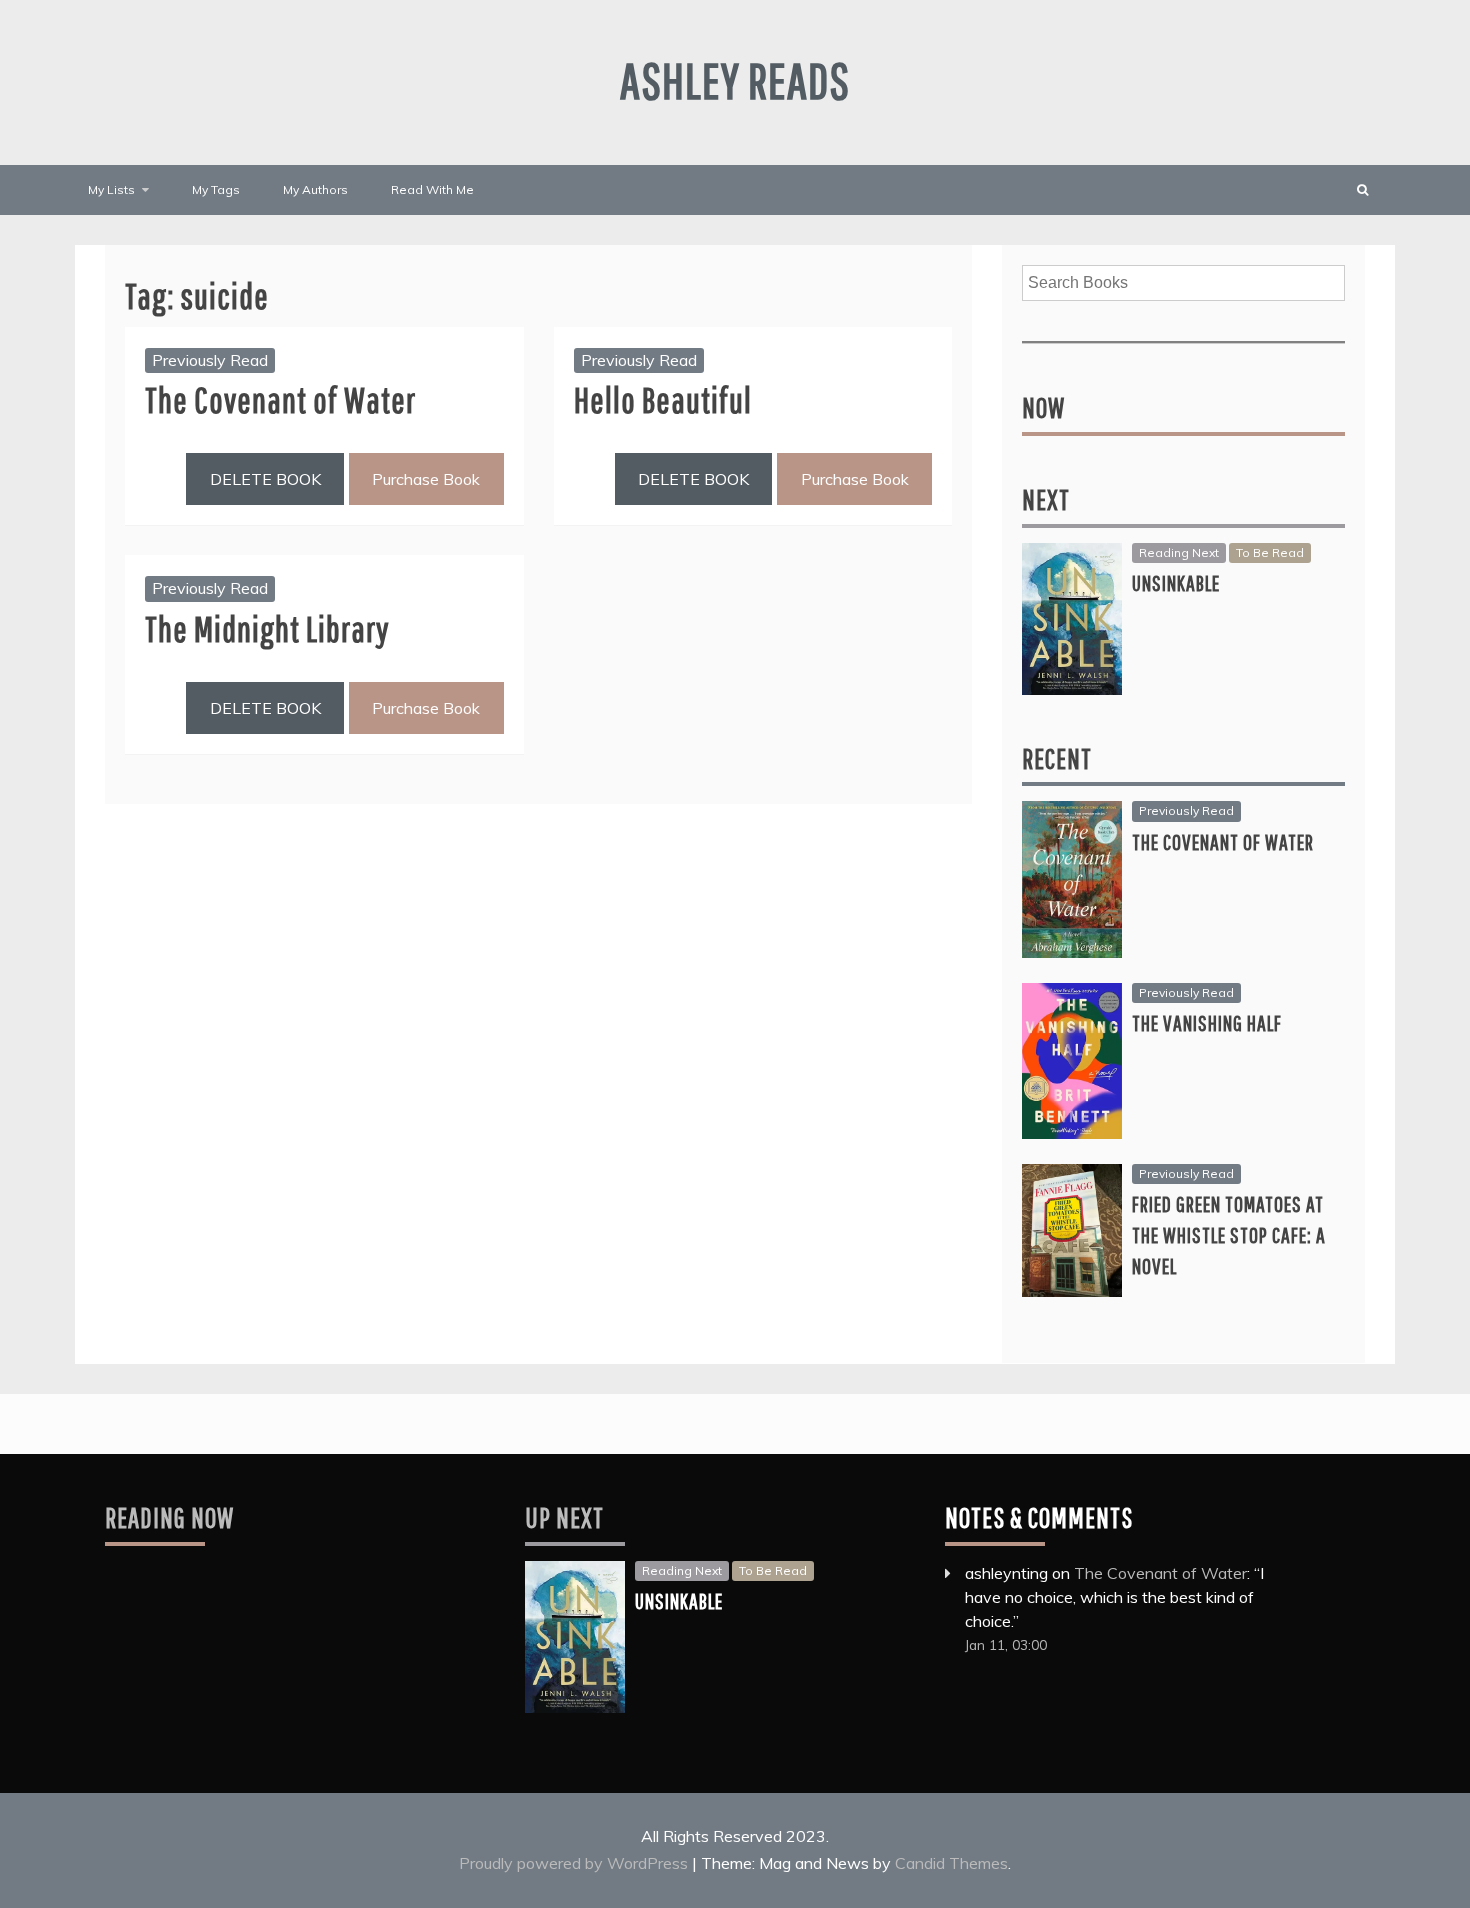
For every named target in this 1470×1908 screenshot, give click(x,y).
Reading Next (1179, 552)
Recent (1057, 758)
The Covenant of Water (280, 399)
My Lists (111, 189)
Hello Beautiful (663, 399)
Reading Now (169, 1517)
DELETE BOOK (265, 479)
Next (1046, 499)
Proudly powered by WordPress (575, 1863)
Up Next (564, 1517)
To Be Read (1270, 552)
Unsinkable (1176, 582)
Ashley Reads (735, 80)
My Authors (315, 189)
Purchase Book (426, 479)
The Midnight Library (267, 628)
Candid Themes (951, 1863)
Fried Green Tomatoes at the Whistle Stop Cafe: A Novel (1229, 1234)
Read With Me (432, 189)
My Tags (216, 189)
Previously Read (210, 360)
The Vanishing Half (1207, 1022)
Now (1043, 407)
